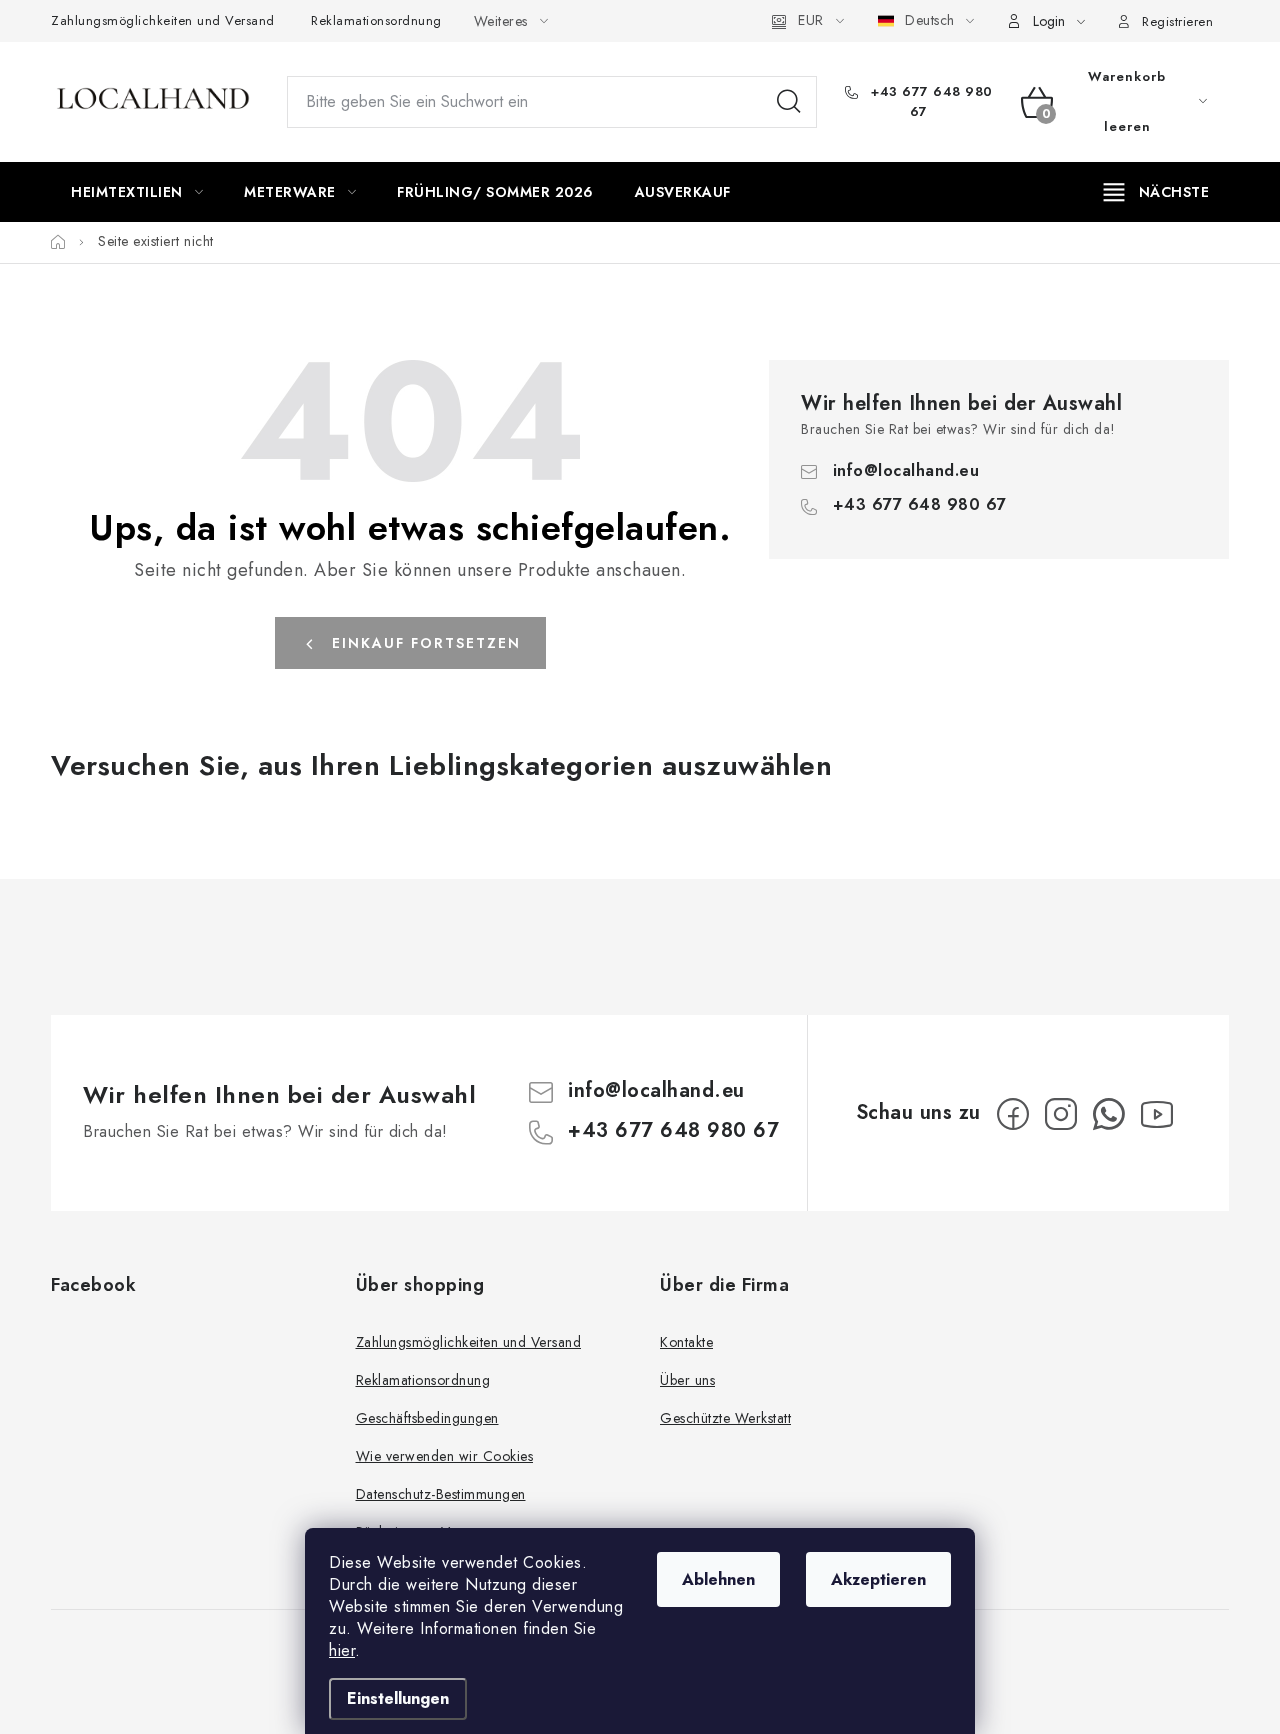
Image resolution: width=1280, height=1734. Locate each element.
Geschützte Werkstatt (725, 1418)
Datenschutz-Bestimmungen (441, 1494)
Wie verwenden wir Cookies (445, 1456)
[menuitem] (137, 192)
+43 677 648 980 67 (930, 101)
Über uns (687, 1380)
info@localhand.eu (906, 470)
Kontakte (686, 1342)
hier (342, 1650)
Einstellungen (398, 1698)
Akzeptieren (878, 1579)
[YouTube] (1157, 1114)
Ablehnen (718, 1579)
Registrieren (1177, 21)
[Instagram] (1061, 1114)
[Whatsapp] (1109, 1114)
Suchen (789, 102)
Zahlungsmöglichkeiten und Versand (163, 20)
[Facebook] (1013, 1114)
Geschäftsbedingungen (427, 1418)
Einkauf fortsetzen (426, 643)
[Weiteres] (1156, 192)
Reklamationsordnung (376, 20)
